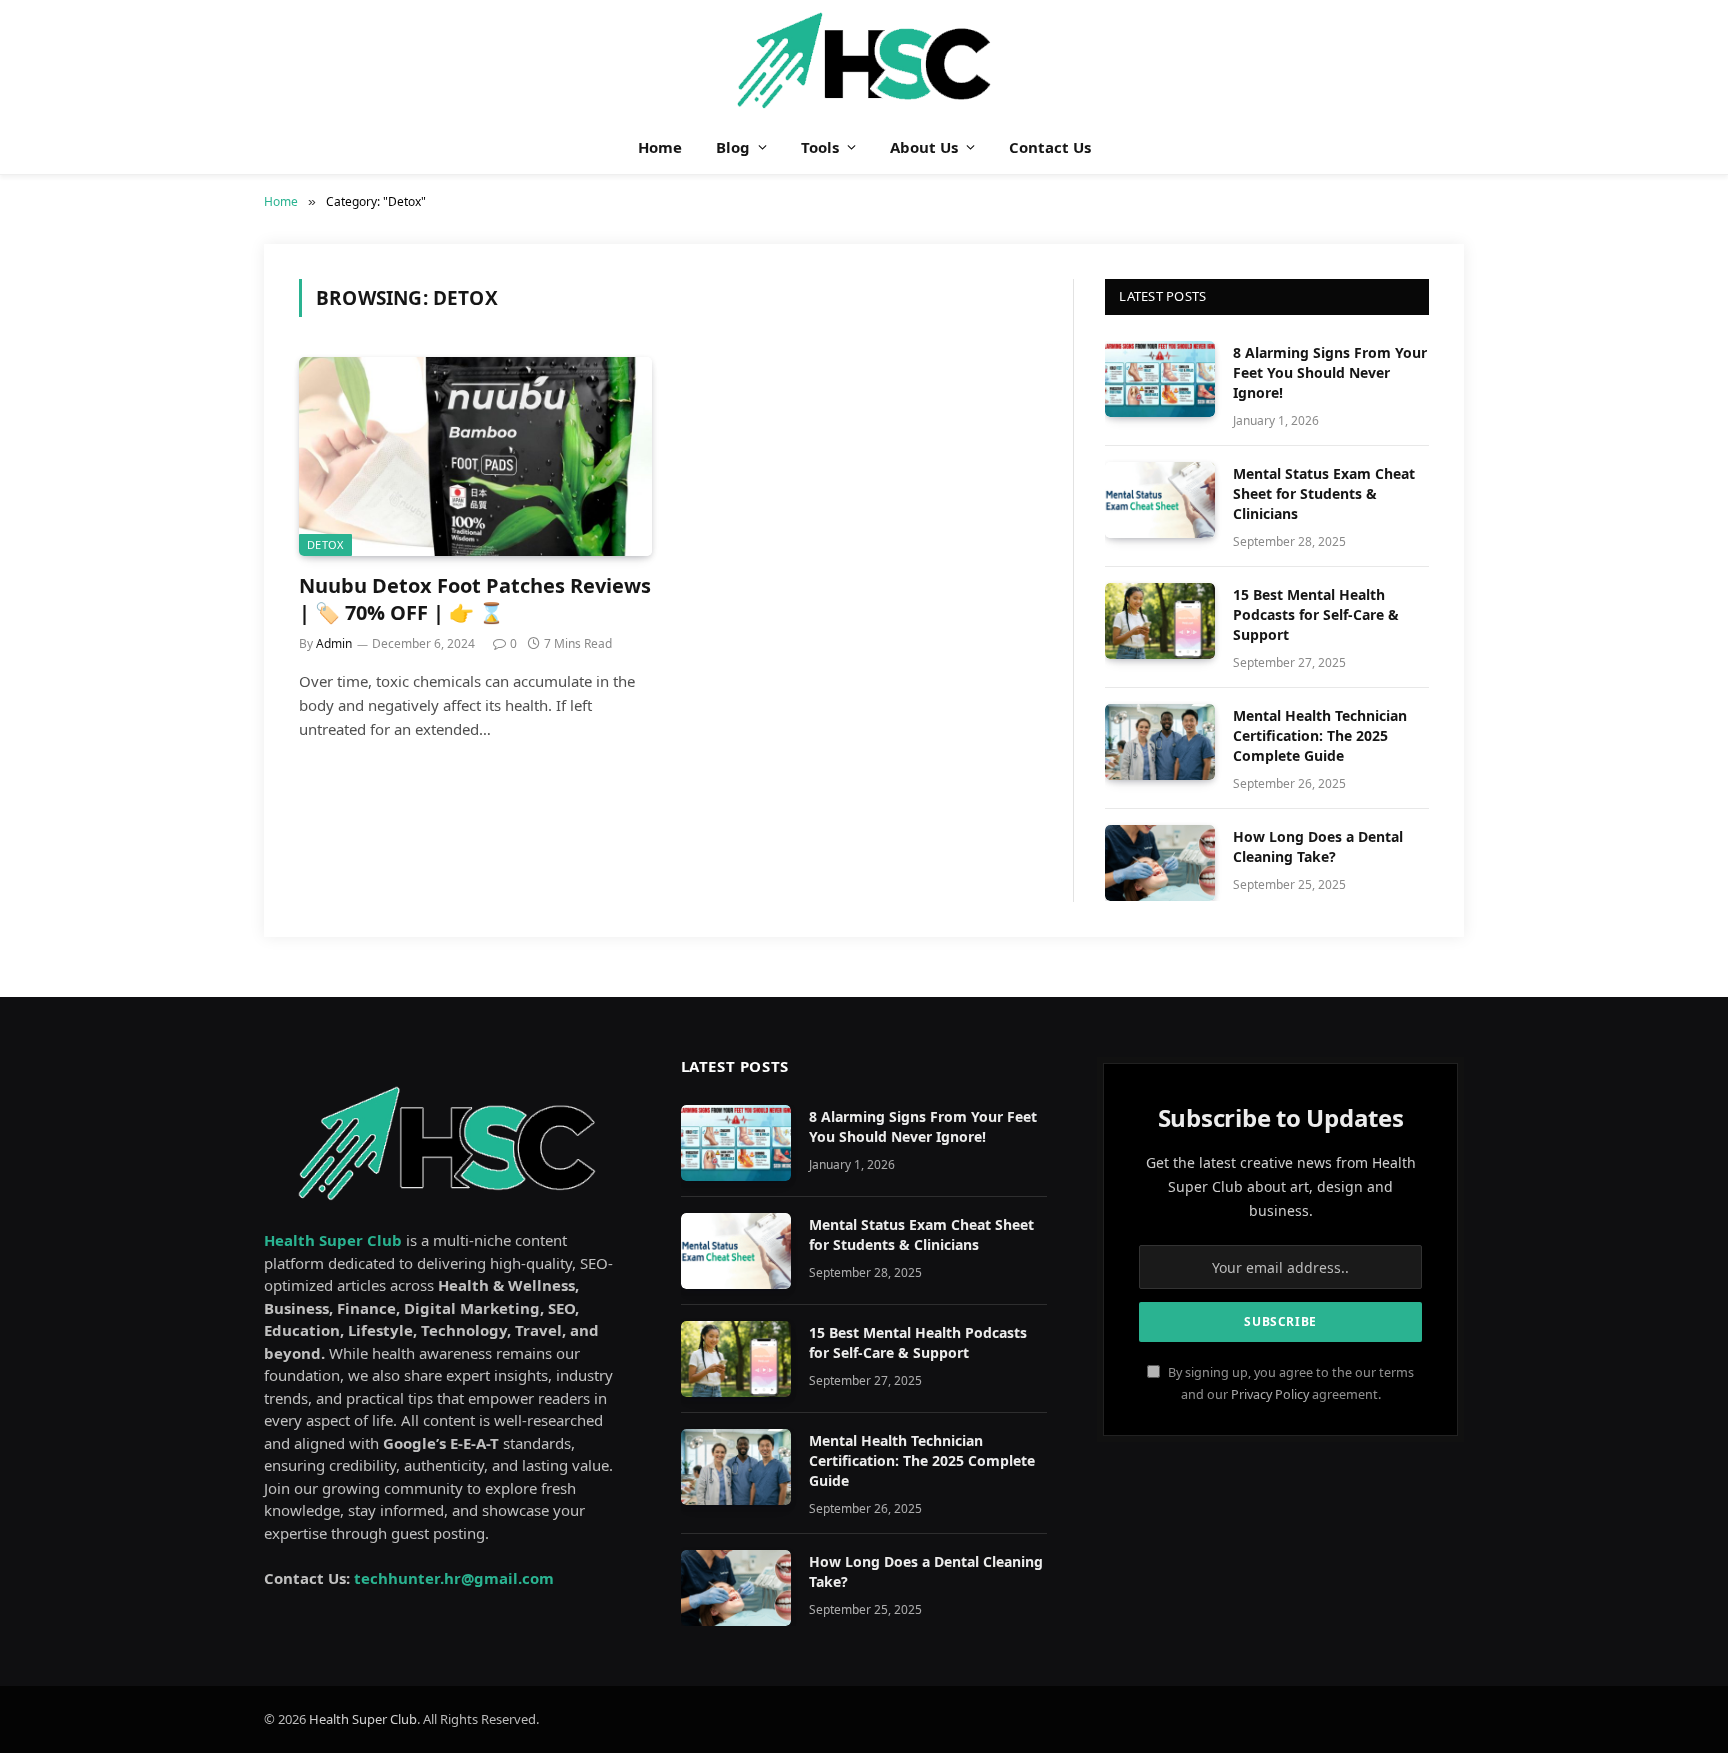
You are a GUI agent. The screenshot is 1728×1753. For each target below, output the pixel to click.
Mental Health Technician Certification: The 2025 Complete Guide (1320, 735)
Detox (325, 544)
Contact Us (1050, 147)
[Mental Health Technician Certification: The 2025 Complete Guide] (1160, 742)
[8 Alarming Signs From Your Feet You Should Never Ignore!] (1160, 379)
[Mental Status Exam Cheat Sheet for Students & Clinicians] (1160, 500)
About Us (924, 147)
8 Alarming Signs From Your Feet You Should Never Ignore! (1330, 372)
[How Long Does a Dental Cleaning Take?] (1160, 863)
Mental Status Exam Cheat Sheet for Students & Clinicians (1324, 493)
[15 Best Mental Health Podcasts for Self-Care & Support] (1160, 621)
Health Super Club (363, 1719)
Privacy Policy (1270, 1394)
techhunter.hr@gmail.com (454, 1578)
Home (660, 147)
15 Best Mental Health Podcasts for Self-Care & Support (1316, 614)
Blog (733, 147)
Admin (334, 643)
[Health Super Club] (864, 60)
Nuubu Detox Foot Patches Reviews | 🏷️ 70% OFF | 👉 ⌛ (475, 599)
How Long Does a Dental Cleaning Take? (1318, 846)
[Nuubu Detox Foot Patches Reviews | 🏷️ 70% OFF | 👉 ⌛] (475, 456)
